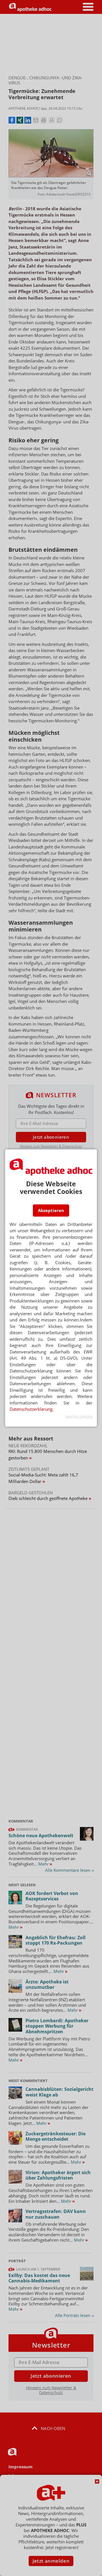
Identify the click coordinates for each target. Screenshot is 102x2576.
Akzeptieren (51, 1210)
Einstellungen (79, 1417)
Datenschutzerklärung (31, 1409)
